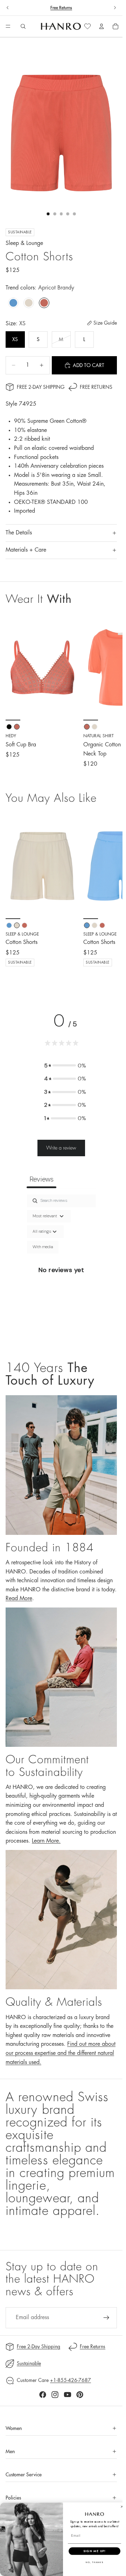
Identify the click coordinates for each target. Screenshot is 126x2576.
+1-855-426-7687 (71, 2380)
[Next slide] (115, 8)
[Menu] (8, 27)
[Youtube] (68, 2395)
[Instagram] (55, 2395)
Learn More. (46, 1841)
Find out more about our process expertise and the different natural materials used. (61, 2053)
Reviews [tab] (41, 1179)
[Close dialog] (122, 2507)
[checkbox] (43, 1247)
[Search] (23, 26)
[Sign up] (106, 2318)
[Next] (109, 896)
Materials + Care (26, 550)
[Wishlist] (87, 26)
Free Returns (61, 8)
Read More (19, 1598)
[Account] (101, 26)
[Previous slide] (8, 8)
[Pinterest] (80, 2395)
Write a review (61, 1148)
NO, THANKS (94, 2562)
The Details (19, 533)
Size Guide (105, 323)
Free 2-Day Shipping (41, 387)
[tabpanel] (61, 1270)
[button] (65, 1066)
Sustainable (29, 2363)
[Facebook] (43, 2395)
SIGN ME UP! (94, 2551)
